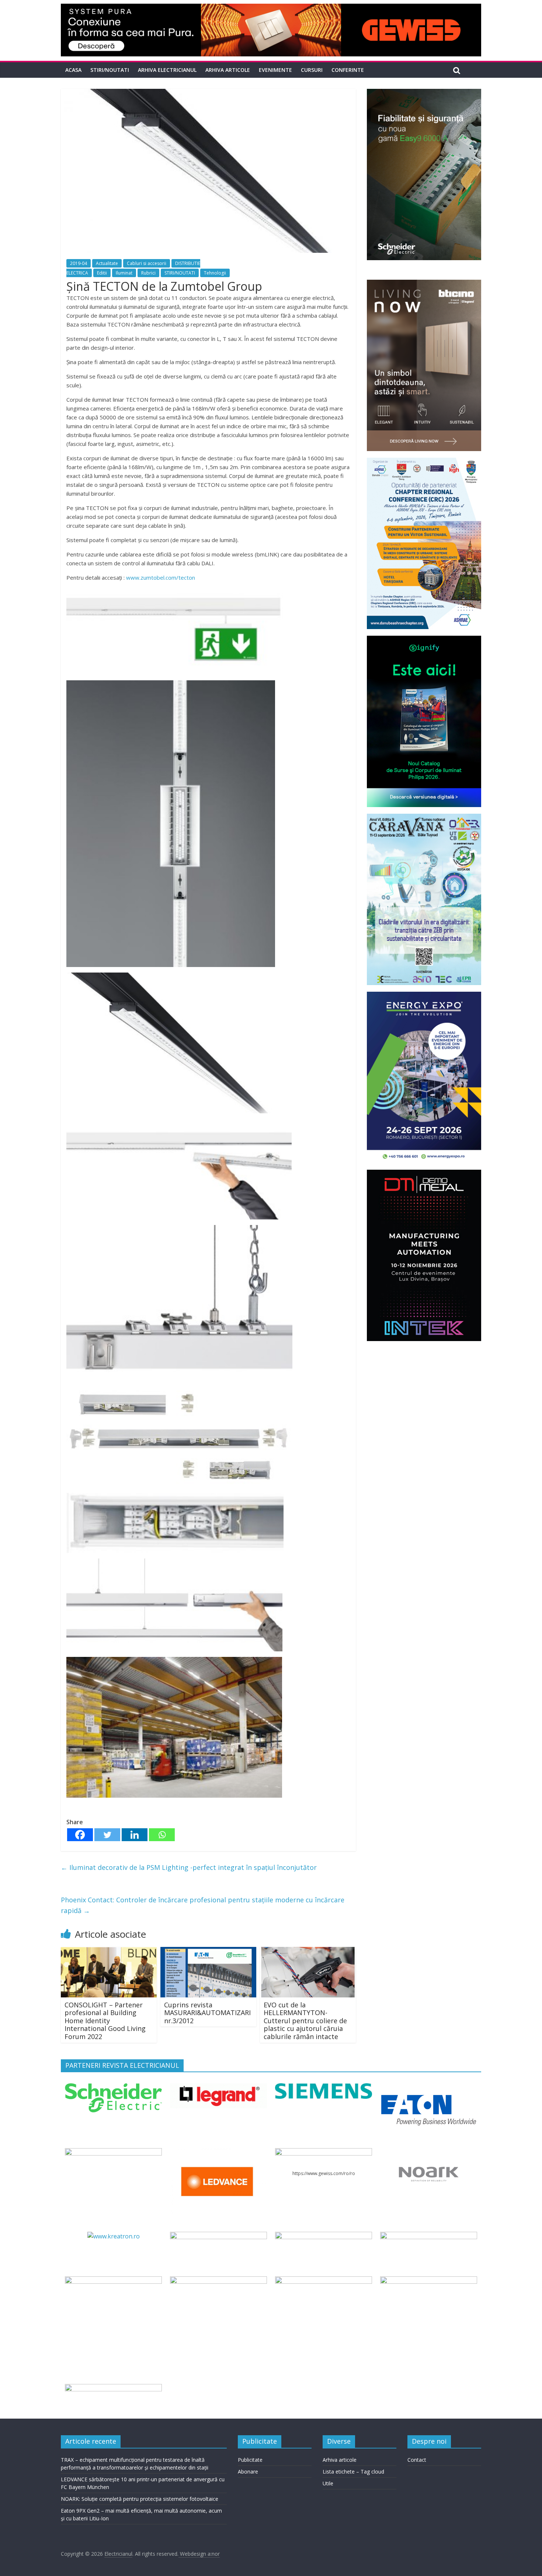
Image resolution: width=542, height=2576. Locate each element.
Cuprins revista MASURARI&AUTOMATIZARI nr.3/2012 (207, 2013)
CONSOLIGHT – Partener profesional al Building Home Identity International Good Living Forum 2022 (105, 2021)
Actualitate (107, 263)
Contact (417, 2460)
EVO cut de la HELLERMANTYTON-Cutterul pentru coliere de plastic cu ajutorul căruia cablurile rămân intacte (305, 2021)
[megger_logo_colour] (113, 2388)
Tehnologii (215, 273)
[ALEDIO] (323, 2236)
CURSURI (312, 70)
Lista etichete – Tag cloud (353, 2472)
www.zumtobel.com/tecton (161, 577)
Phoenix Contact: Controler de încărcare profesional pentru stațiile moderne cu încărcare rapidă (203, 1905)
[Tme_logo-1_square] (428, 2281)
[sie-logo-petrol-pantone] (323, 2088)
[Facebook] (80, 1835)
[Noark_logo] (428, 2153)
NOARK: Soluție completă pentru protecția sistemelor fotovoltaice (140, 2499)
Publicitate (250, 2460)
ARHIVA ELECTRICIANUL (167, 70)
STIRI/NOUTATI (110, 70)
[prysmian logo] (113, 2281)
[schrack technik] (218, 2281)
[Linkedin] (135, 1835)
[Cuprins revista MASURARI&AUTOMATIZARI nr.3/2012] (208, 1951)
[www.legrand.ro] (218, 2088)
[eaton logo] (428, 2088)
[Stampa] (323, 2281)
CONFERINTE (348, 70)
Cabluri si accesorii (147, 263)
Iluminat (124, 273)
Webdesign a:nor (199, 2554)
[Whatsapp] (162, 1835)
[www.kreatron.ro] (114, 2236)
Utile (328, 2483)
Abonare (248, 2472)
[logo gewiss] (323, 2153)
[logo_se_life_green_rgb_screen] (113, 2088)
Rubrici (148, 273)
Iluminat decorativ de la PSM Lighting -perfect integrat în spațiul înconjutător (189, 1867)
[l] (218, 2153)
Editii (102, 273)
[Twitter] (107, 1835)
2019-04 (79, 263)
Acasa (73, 70)
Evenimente (275, 70)
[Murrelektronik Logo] (218, 2236)
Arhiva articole (228, 70)
